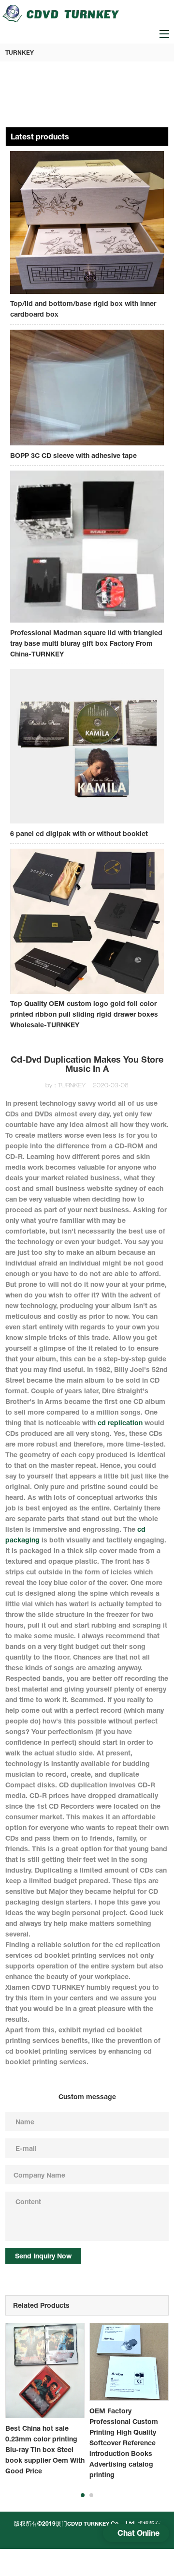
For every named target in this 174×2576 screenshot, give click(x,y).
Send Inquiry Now (43, 2256)
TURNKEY (20, 53)
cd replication (120, 1423)
